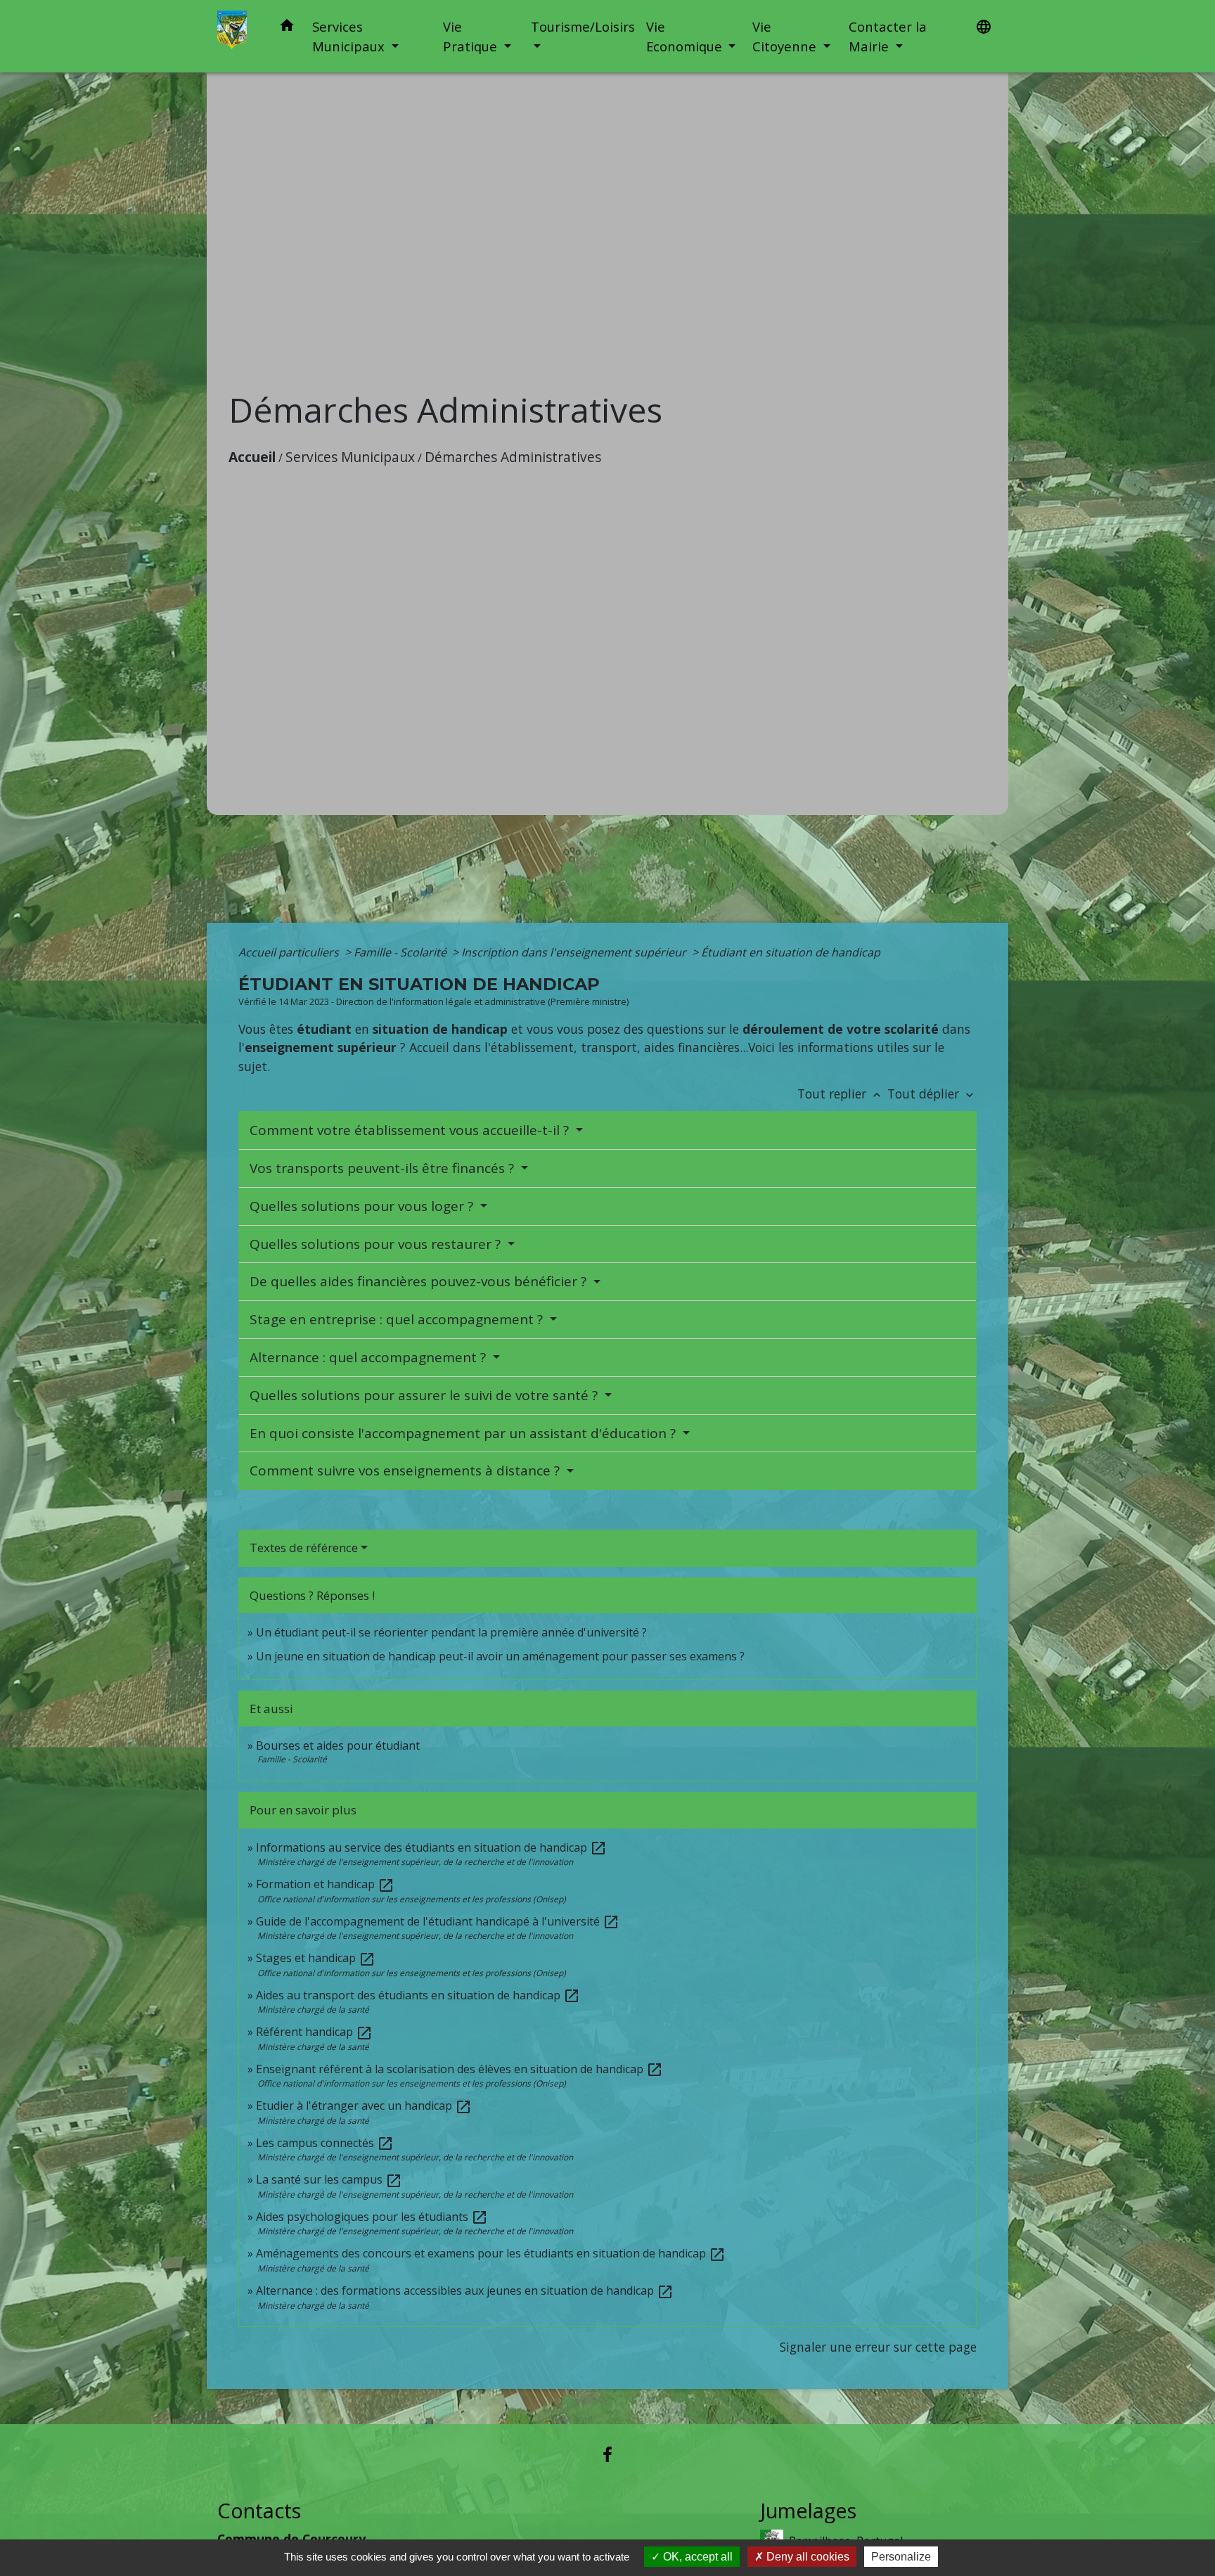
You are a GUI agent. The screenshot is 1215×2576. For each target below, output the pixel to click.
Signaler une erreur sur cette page (878, 2347)
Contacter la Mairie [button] (888, 36)
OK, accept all (696, 2557)
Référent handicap (314, 2032)
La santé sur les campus (329, 2179)
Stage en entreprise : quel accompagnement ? (398, 1319)
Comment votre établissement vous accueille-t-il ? (411, 1130)
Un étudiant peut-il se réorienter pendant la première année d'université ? (451, 1632)
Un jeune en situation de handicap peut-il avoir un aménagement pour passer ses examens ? (500, 1656)
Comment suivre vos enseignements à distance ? (406, 1470)
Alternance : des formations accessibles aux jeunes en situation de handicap (465, 2290)
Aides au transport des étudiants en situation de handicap (418, 1995)
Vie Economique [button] (686, 36)
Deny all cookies (806, 2557)
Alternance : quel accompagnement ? (369, 1357)
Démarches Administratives (513, 457)
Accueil (252, 457)
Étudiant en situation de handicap (791, 952)
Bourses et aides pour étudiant (338, 1745)
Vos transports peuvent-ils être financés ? (384, 1168)
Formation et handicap (325, 1884)
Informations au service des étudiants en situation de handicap (431, 1847)
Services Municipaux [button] (350, 36)
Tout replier (841, 1094)
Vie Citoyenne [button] (786, 36)
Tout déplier (932, 1094)
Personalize (901, 2557)
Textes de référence (304, 1547)
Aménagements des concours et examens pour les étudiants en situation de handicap (491, 2253)
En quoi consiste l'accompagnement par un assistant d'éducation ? (464, 1433)
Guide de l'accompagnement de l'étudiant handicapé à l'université (438, 1921)
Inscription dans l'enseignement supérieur (575, 952)
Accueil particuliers (290, 952)
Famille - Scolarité (401, 952)
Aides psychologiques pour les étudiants (372, 2217)
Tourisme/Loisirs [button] (583, 26)
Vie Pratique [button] (472, 36)
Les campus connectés (325, 2143)
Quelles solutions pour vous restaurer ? (377, 1244)
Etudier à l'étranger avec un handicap (364, 2106)
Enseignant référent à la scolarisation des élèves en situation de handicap (459, 2069)
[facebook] (607, 2454)
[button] (287, 28)
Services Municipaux (350, 457)
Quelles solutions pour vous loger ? (363, 1206)
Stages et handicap (316, 1958)
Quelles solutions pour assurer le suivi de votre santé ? (425, 1395)
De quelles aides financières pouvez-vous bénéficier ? (420, 1281)
